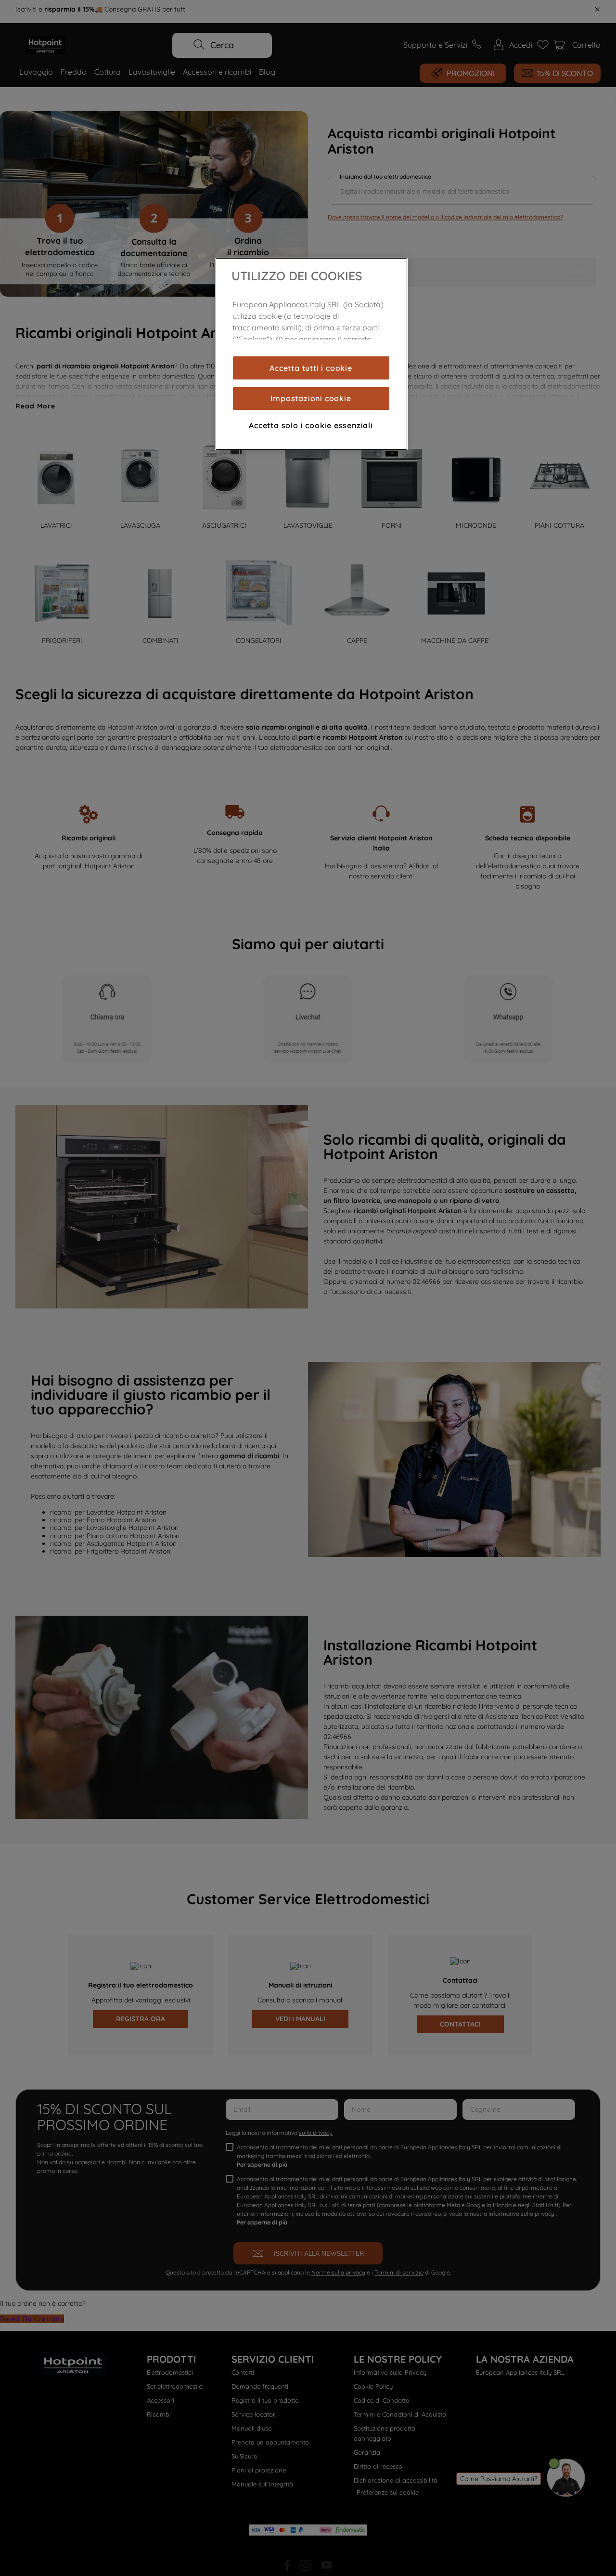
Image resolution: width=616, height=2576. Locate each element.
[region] (311, 354)
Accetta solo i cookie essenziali (311, 425)
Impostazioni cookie (311, 398)
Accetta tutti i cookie (311, 368)
